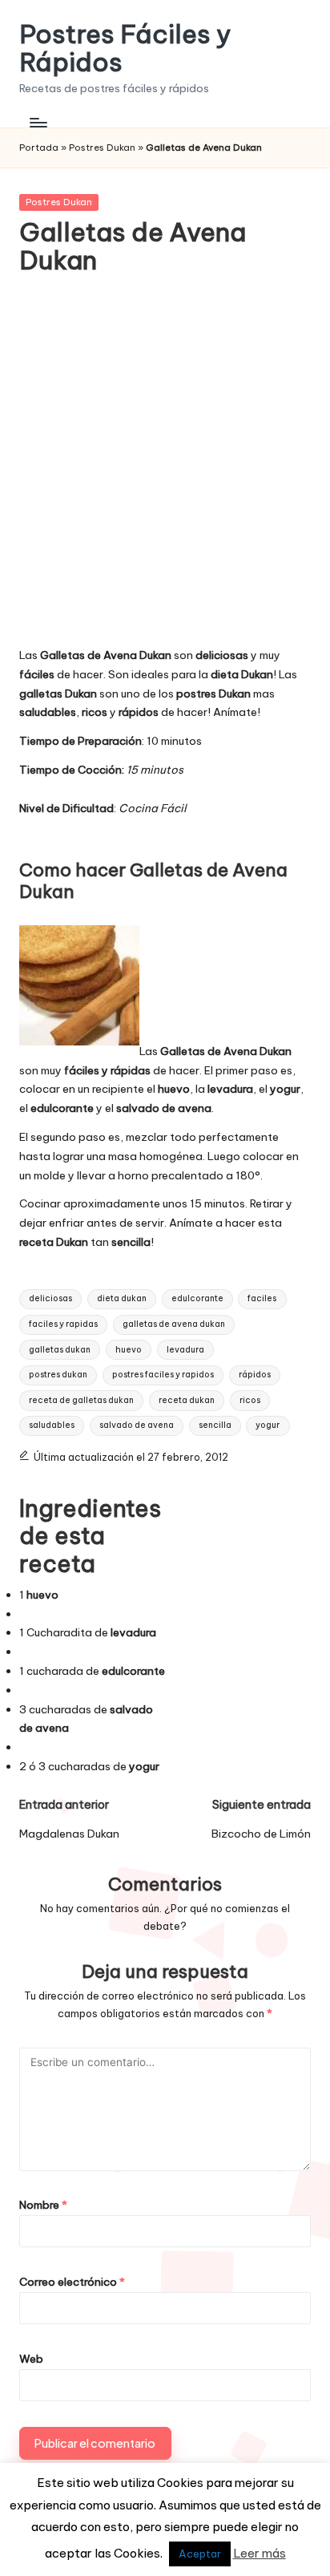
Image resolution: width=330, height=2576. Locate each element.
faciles (262, 1298)
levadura (185, 1350)
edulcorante (197, 1298)
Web (31, 2359)
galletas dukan (60, 1350)
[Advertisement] (165, 471)
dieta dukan (122, 1298)
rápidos (255, 1375)
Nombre (43, 2205)
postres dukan (58, 1375)
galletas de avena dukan (174, 1324)
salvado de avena (137, 1425)
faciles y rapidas (63, 1324)
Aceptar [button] (200, 2554)
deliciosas (50, 1298)
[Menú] (38, 122)
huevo (129, 1350)
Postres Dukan (102, 148)
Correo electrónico (72, 2282)
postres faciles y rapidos (163, 1375)
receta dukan (187, 1400)
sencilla (215, 1425)
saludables (52, 1425)
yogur (268, 1425)
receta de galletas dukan (81, 1400)
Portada (39, 148)
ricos (250, 1400)
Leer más (260, 2553)
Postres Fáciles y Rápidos (125, 48)
